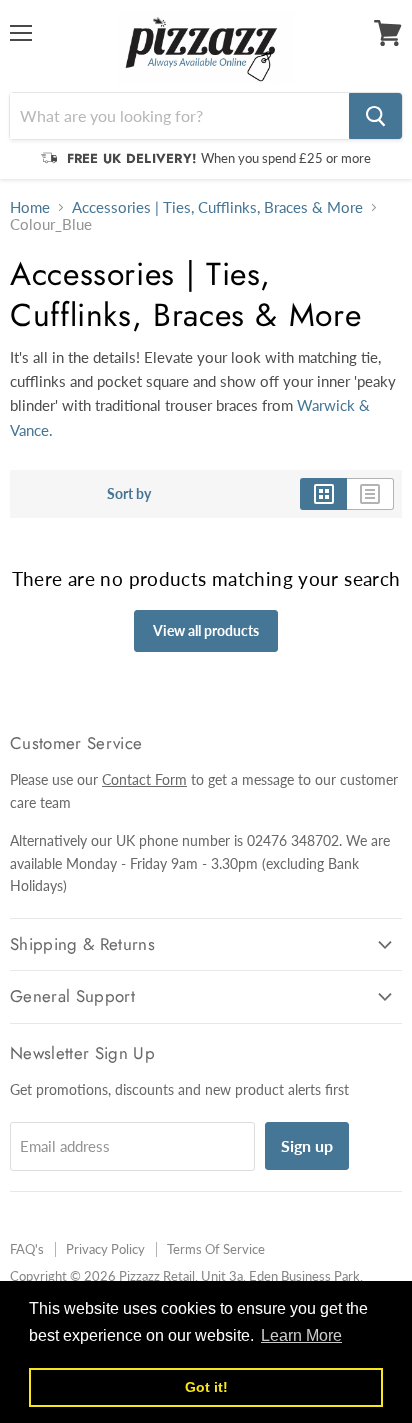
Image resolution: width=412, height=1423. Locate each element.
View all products (206, 630)
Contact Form (144, 779)
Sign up (307, 1145)
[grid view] (323, 494)
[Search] (375, 116)
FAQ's (27, 1249)
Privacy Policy (105, 1249)
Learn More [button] (301, 1335)
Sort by (129, 494)
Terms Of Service (216, 1249)
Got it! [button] (206, 1387)
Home (30, 207)
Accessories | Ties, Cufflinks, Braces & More (217, 207)
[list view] (370, 494)
